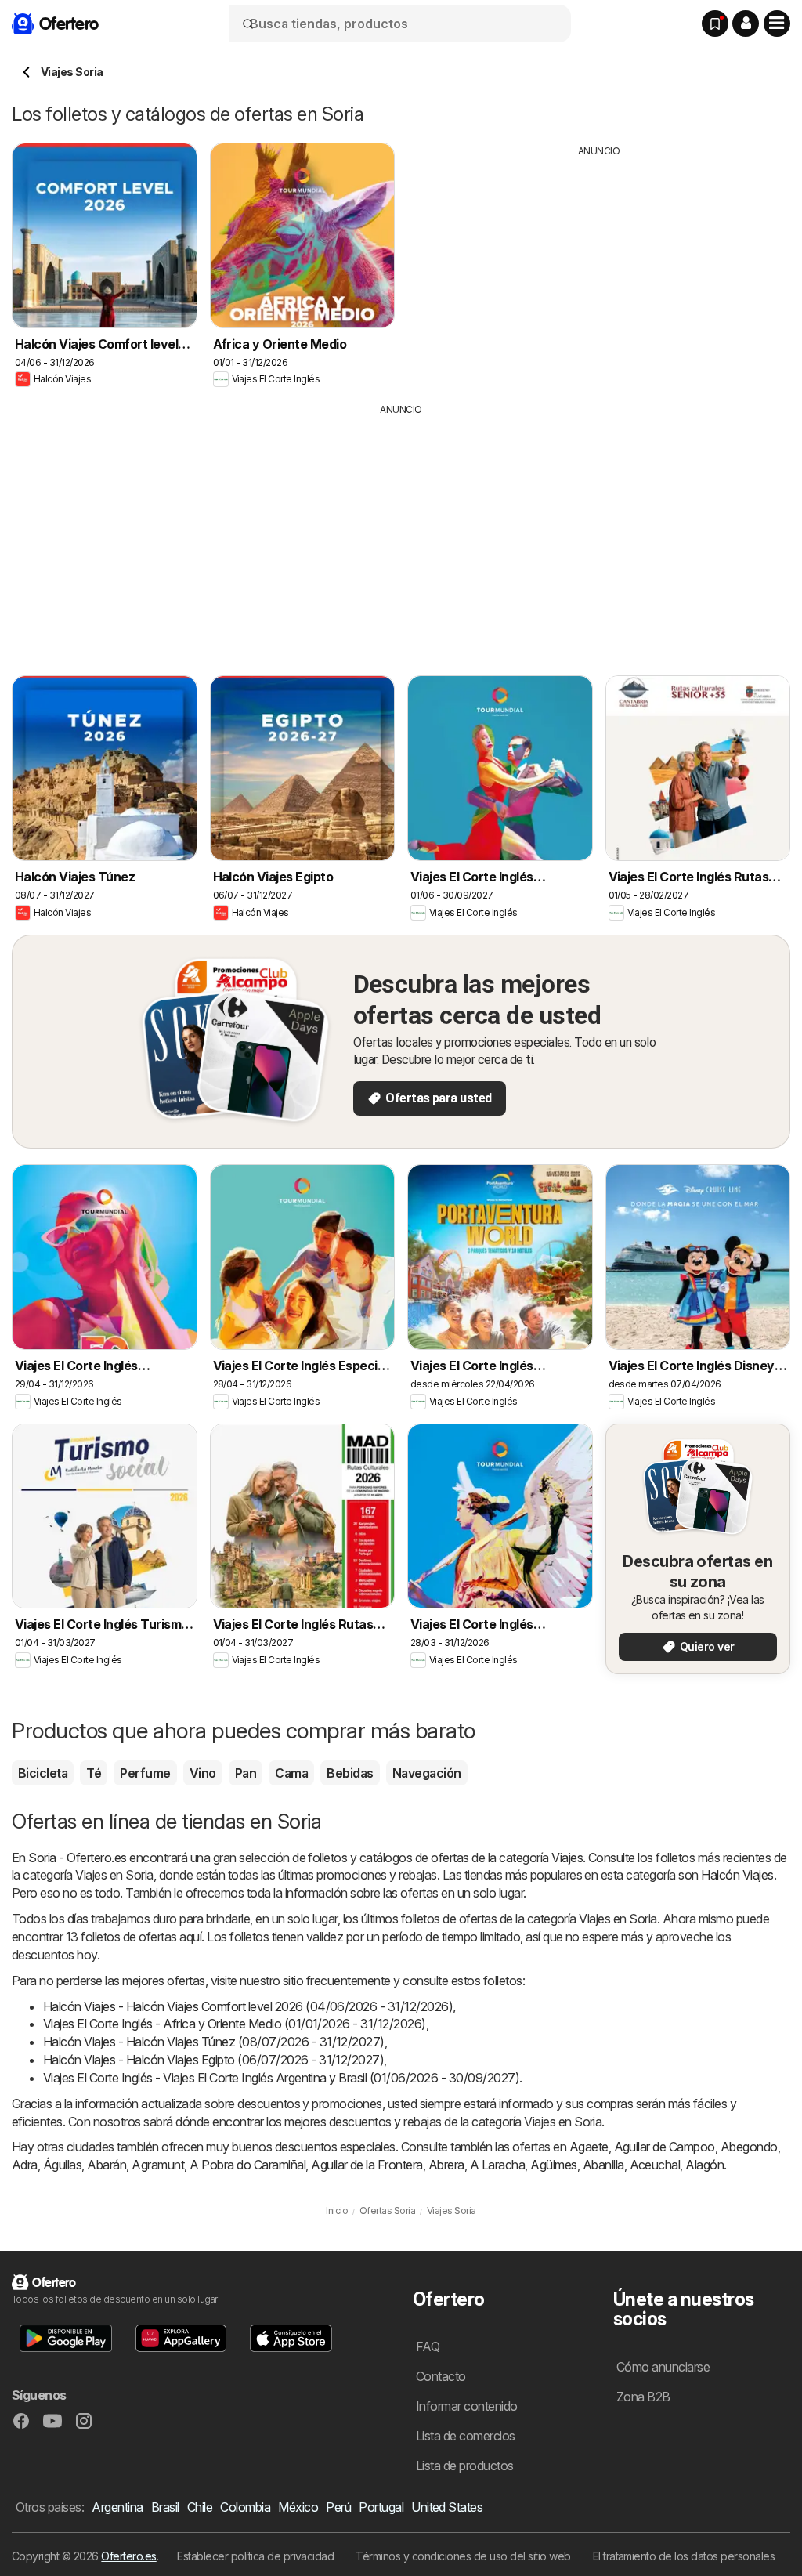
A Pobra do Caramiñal (247, 2165)
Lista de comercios (466, 2436)
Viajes (567, 1858)
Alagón (704, 2165)
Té (94, 1773)
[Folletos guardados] (715, 24)
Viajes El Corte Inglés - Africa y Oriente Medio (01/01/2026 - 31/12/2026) (235, 2024)
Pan (246, 1773)
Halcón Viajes (737, 1875)
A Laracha (497, 2165)
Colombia (245, 2507)
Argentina (117, 2507)
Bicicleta (43, 1773)
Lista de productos (465, 2466)
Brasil (165, 2507)
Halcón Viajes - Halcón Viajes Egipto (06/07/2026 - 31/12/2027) (213, 2060)
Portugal (381, 2507)
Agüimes (553, 2165)
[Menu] (777, 24)
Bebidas (350, 1773)
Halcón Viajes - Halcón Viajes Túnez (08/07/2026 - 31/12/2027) (214, 2042)
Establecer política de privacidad (255, 2556)
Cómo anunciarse (663, 2367)
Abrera (446, 2165)
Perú (338, 2507)
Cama (291, 1773)
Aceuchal (655, 2165)
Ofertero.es (128, 2556)
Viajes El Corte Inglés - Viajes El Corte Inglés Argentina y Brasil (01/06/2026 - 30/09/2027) (281, 2078)
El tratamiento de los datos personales (684, 2556)
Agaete (589, 2147)
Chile (200, 2507)
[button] (746, 24)
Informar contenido (467, 2406)
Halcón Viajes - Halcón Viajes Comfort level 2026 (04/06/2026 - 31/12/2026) (248, 2006)
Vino (203, 1773)
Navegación (427, 1773)
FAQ (428, 2346)
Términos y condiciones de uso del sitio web (463, 2556)
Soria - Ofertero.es (77, 1858)
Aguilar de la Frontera (367, 2165)
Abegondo (749, 2147)
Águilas (62, 2165)
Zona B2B (643, 2397)
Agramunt (158, 2165)
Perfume (145, 1773)
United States (447, 2507)
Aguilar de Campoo (665, 2147)
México (298, 2507)
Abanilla (603, 2165)
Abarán (107, 2165)
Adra (25, 2165)
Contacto (441, 2376)
